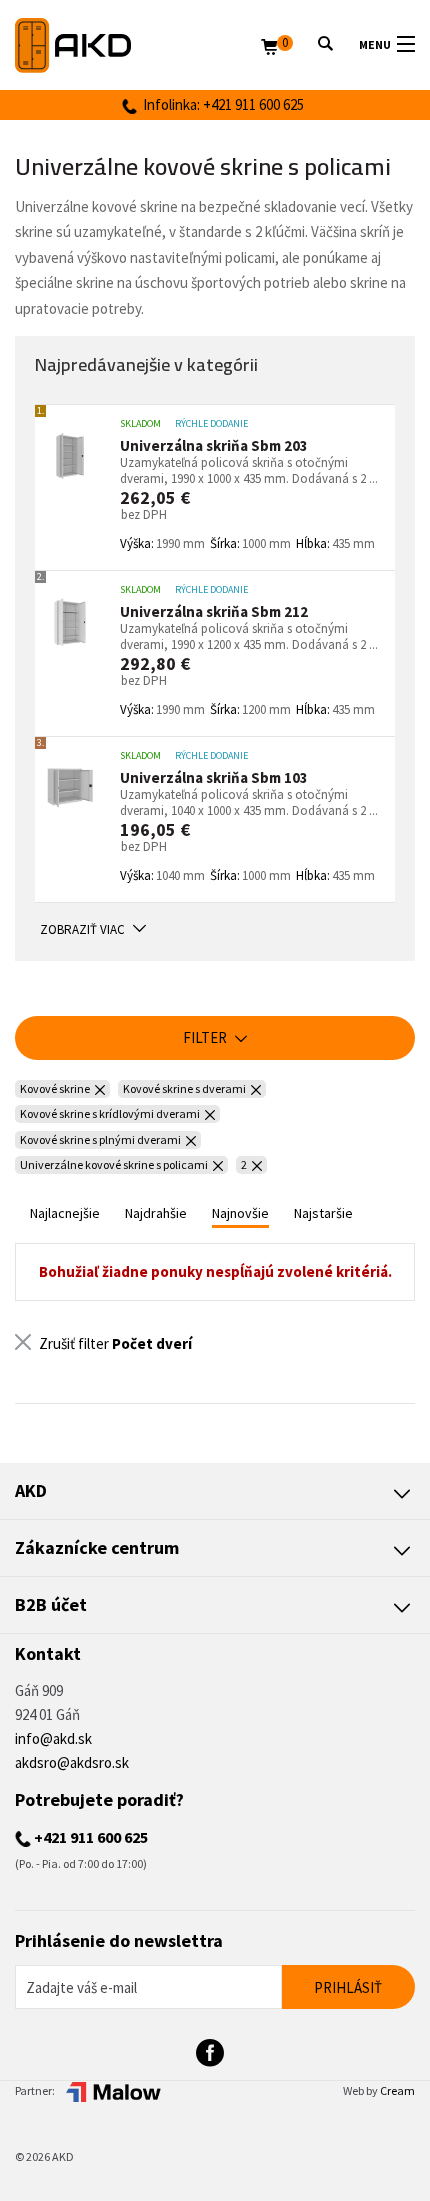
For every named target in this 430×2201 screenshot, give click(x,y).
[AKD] (138, 45)
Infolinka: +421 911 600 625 (220, 104)
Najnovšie (240, 1213)
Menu (375, 44)
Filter (206, 1037)
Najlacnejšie (65, 1213)
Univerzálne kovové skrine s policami (114, 1164)
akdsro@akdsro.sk (72, 1762)
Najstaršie (323, 1213)
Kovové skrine (55, 1088)
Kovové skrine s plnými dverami (100, 1139)
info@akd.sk (53, 1738)
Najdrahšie (156, 1213)
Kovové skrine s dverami (184, 1088)
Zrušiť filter (114, 1343)
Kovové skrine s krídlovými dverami (110, 1113)
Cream (397, 2090)
